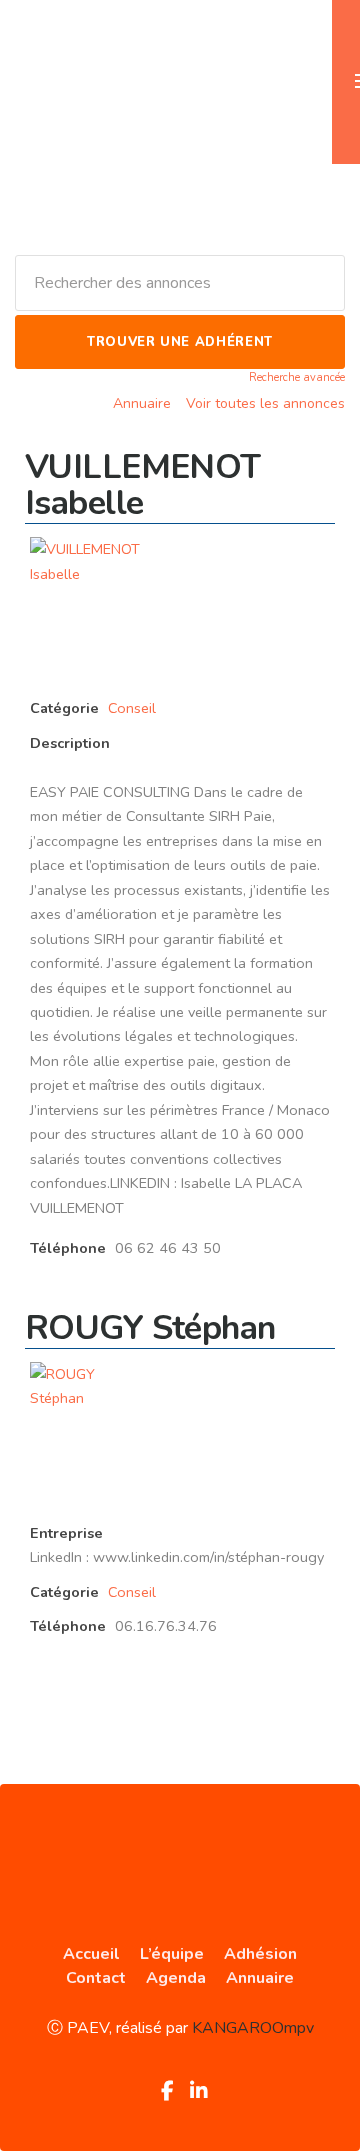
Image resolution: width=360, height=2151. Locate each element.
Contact (96, 1978)
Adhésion (260, 1954)
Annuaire (142, 403)
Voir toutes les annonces (265, 403)
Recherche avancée (297, 377)
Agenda (176, 1978)
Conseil (132, 708)
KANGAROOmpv (253, 2028)
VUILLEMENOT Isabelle (143, 485)
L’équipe (172, 1954)
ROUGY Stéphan (150, 1328)
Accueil (91, 1954)
